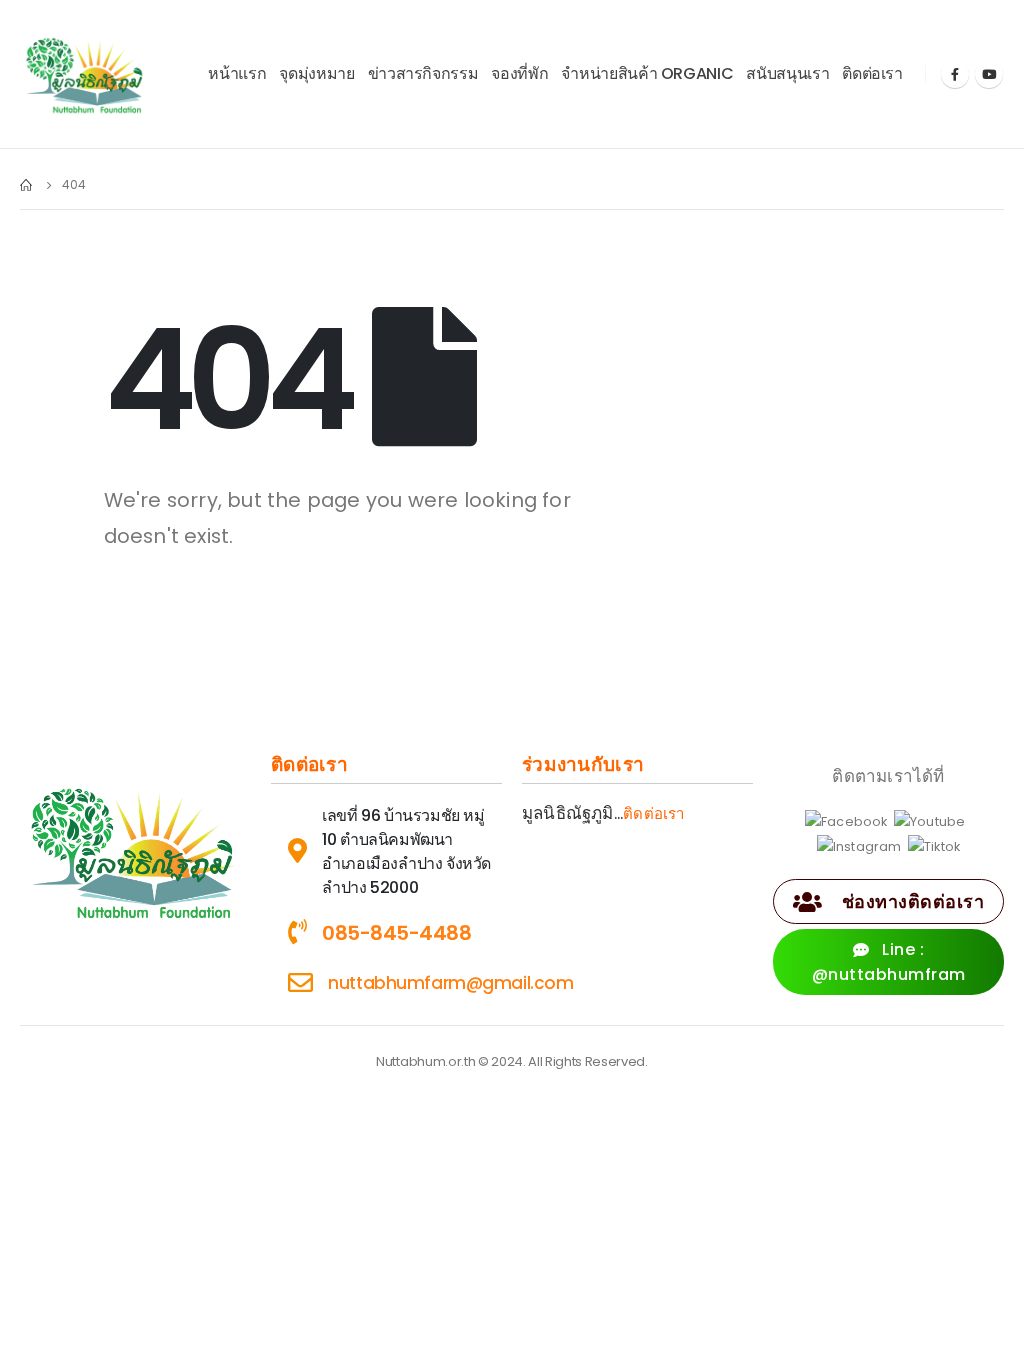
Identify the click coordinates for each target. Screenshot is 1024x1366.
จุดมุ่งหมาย (316, 73)
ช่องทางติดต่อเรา (910, 901)
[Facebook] (955, 74)
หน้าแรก (237, 73)
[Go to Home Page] (27, 185)
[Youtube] (989, 74)
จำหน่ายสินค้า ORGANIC (647, 73)
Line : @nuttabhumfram (889, 962)
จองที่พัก (519, 73)
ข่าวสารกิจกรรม (423, 73)
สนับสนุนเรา (787, 73)
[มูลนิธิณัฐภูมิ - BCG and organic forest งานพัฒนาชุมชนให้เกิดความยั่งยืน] (85, 74)
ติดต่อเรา (872, 73)
